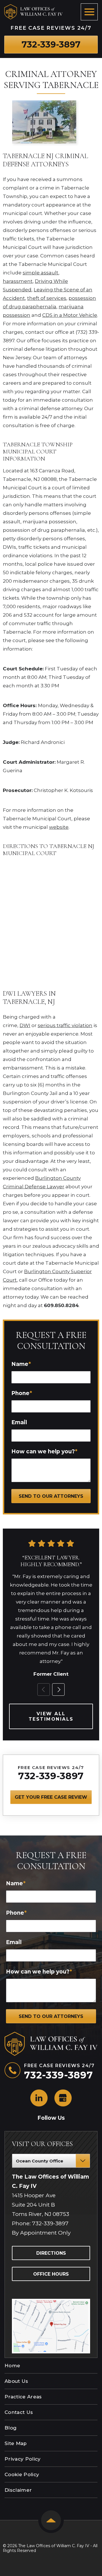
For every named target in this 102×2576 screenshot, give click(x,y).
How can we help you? (44, 1451)
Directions (51, 2253)
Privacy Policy (23, 2459)
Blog (10, 2428)
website (59, 827)
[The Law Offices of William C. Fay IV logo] (33, 12)
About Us (16, 2381)
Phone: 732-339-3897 (40, 2223)
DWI (25, 1025)
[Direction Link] (51, 2301)
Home (12, 2366)
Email (19, 1422)
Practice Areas (23, 2397)
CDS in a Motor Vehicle (70, 315)
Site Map (16, 2443)
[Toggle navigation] (89, 12)
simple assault (41, 273)
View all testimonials (51, 1716)
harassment (18, 281)
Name (21, 1364)
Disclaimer (18, 2490)
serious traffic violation (65, 1025)
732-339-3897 (51, 1776)
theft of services (47, 298)
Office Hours (51, 2274)
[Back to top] (51, 2520)
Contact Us (19, 2412)
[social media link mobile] (39, 2098)
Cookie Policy (22, 2474)
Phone (22, 1393)
